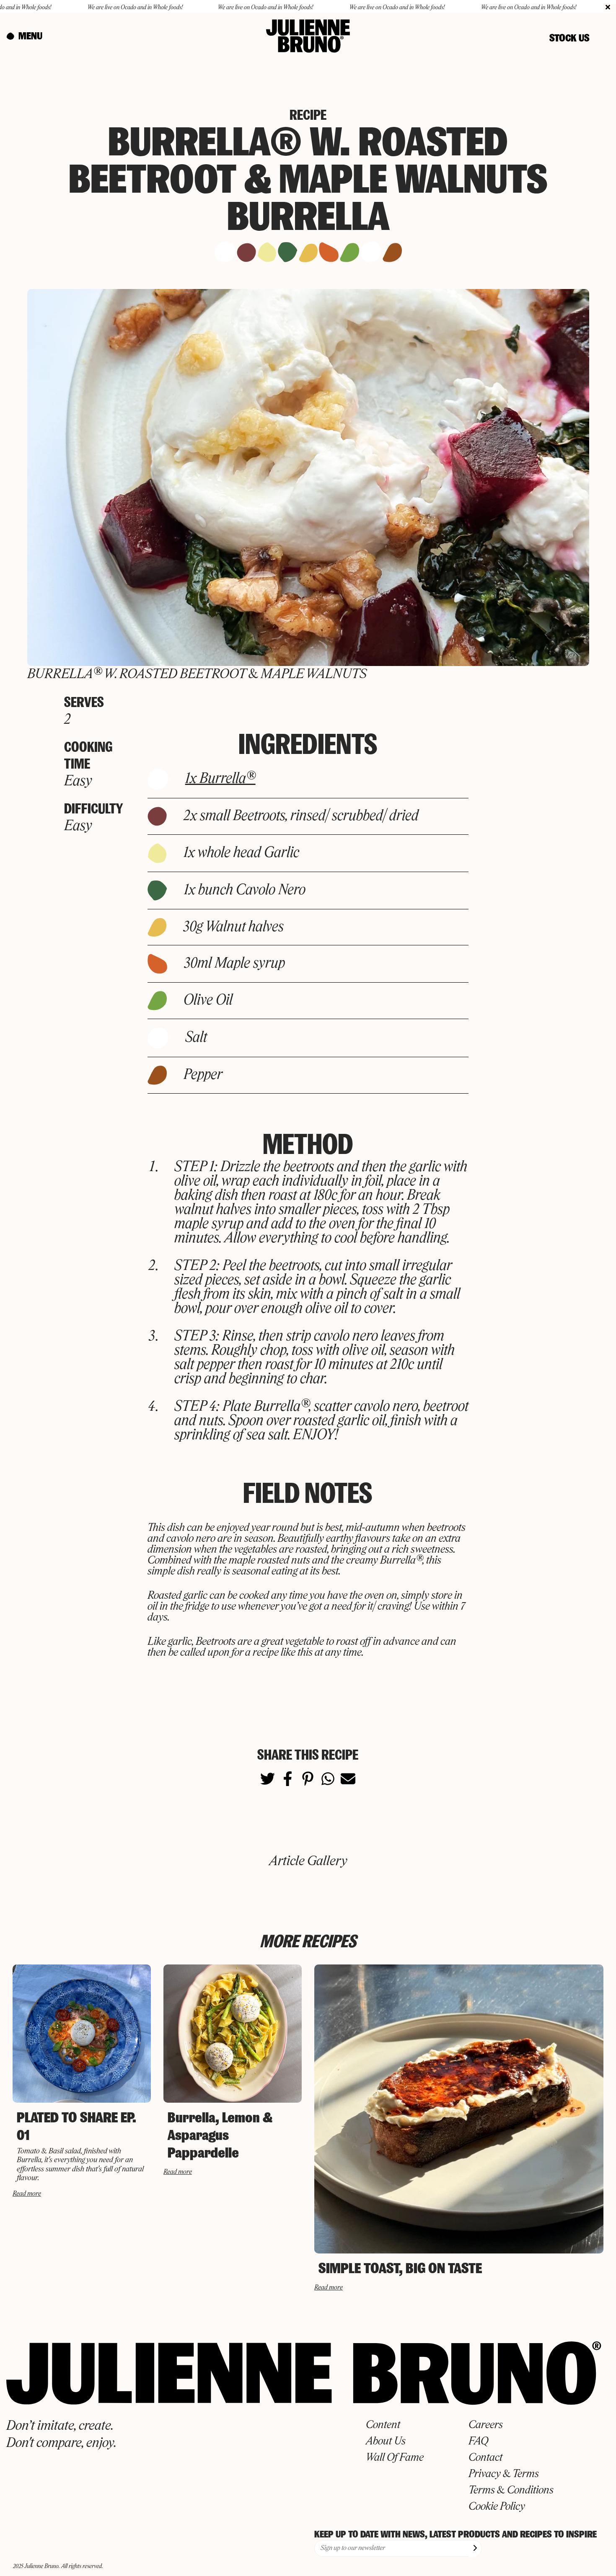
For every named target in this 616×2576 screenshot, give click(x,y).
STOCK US (569, 38)
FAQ (478, 2442)
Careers (486, 2425)
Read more (27, 2194)
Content (383, 2425)
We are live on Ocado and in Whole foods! (70, 8)
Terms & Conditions (511, 2491)
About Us (386, 2442)
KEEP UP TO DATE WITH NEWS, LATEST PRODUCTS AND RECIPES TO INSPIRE (456, 2534)
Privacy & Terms (504, 2474)
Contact (485, 2458)
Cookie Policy (497, 2507)
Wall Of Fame (395, 2458)
